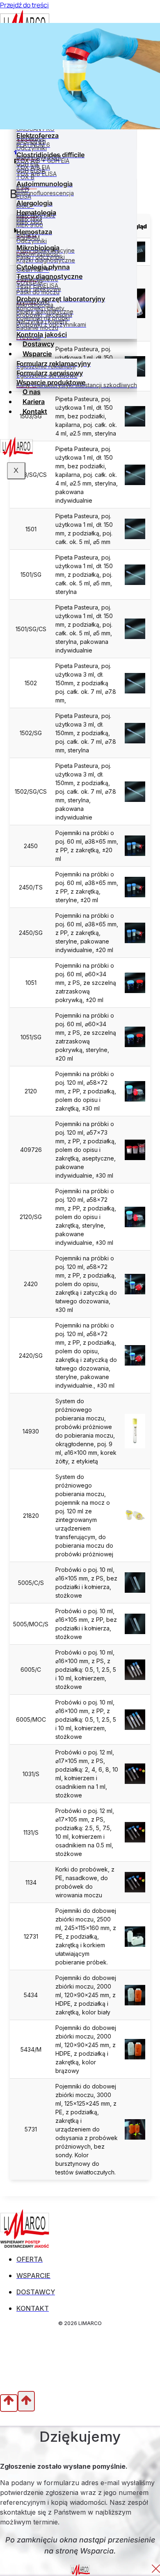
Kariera (34, 402)
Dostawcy (38, 344)
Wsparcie (37, 354)
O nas (32, 392)
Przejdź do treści (24, 5)
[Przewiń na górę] (9, 2403)
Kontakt (35, 411)
